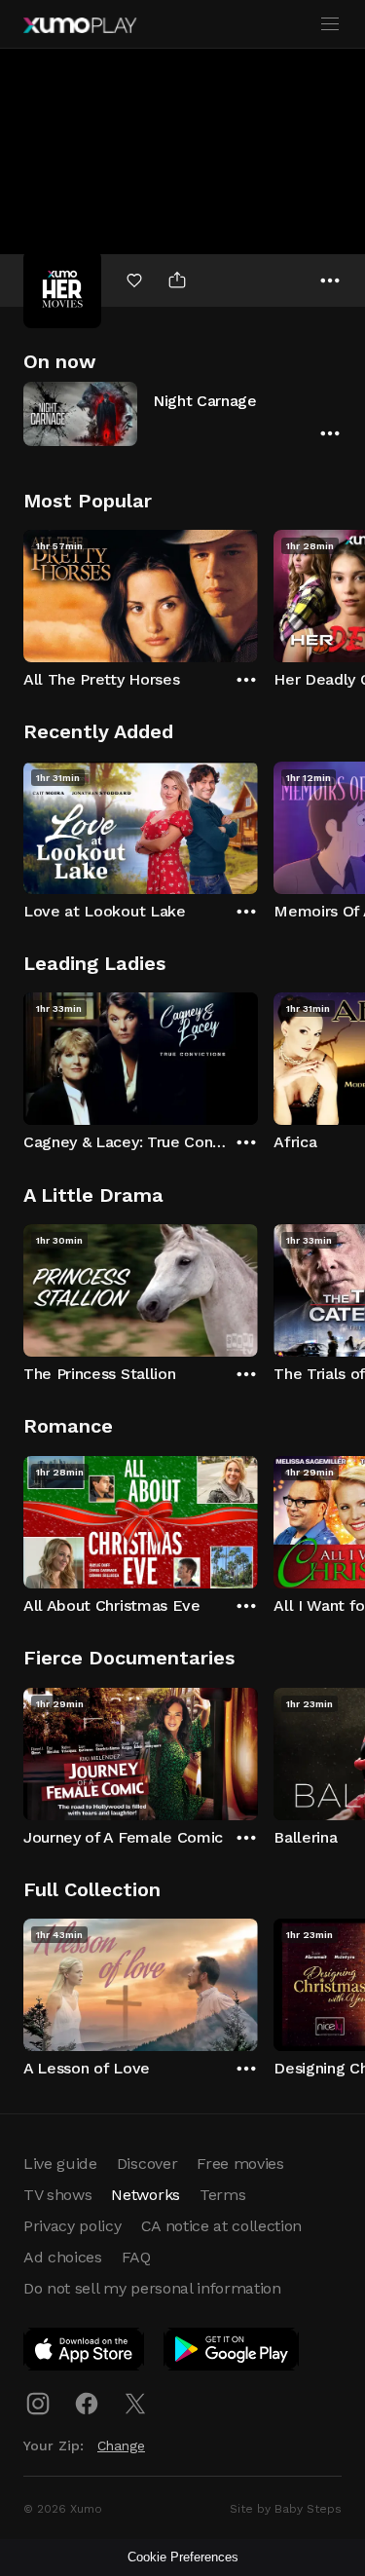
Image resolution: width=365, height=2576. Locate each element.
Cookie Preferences (183, 2557)
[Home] (80, 25)
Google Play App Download (232, 2353)
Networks (145, 2195)
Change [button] (121, 2445)
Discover (147, 2164)
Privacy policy (73, 2226)
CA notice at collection (222, 2226)
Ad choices (63, 2257)
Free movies (240, 2164)
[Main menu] (330, 24)
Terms (222, 2195)
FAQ (136, 2257)
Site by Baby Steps (286, 2509)
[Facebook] (87, 2404)
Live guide (60, 2164)
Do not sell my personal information (152, 2288)
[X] (135, 2404)
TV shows (57, 2195)
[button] (182, 413)
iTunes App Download (85, 2353)
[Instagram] (38, 2404)
